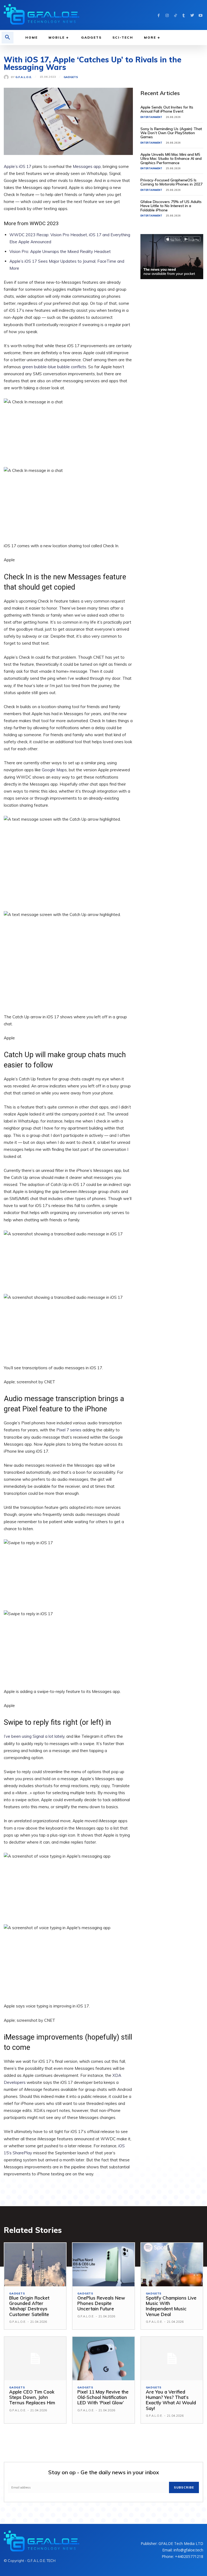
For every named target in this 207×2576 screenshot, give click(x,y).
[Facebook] (159, 15)
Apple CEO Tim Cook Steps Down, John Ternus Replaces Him (32, 2397)
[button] (8, 38)
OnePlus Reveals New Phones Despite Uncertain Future (101, 2303)
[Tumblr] (184, 15)
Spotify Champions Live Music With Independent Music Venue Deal (171, 2306)
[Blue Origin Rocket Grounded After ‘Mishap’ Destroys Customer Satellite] (35, 2265)
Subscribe (184, 2487)
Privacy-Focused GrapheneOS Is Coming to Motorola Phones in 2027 (171, 182)
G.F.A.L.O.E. (24, 77)
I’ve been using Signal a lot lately (34, 1736)
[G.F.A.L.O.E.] (7, 77)
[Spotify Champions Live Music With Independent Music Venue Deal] (172, 2265)
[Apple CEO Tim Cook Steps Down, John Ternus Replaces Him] (35, 2359)
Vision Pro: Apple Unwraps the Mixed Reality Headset (60, 251)
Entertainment (151, 117)
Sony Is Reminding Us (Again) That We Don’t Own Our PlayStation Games (171, 133)
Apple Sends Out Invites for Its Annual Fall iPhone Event (167, 109)
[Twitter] (192, 15)
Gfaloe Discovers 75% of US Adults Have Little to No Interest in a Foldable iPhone (171, 206)
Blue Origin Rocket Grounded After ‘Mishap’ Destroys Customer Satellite (29, 2306)
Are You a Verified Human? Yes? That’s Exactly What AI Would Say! (171, 2400)
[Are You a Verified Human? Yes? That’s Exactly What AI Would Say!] (172, 2359)
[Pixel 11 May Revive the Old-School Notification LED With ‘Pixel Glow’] (103, 2359)
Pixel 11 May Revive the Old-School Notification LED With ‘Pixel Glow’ (103, 2397)
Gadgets (71, 77)
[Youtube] (200, 15)
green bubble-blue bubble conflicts (54, 367)
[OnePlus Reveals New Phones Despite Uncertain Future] (103, 2265)
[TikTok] (175, 15)
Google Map (53, 770)
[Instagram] (167, 15)
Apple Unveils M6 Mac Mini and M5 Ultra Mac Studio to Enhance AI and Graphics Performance (171, 159)
